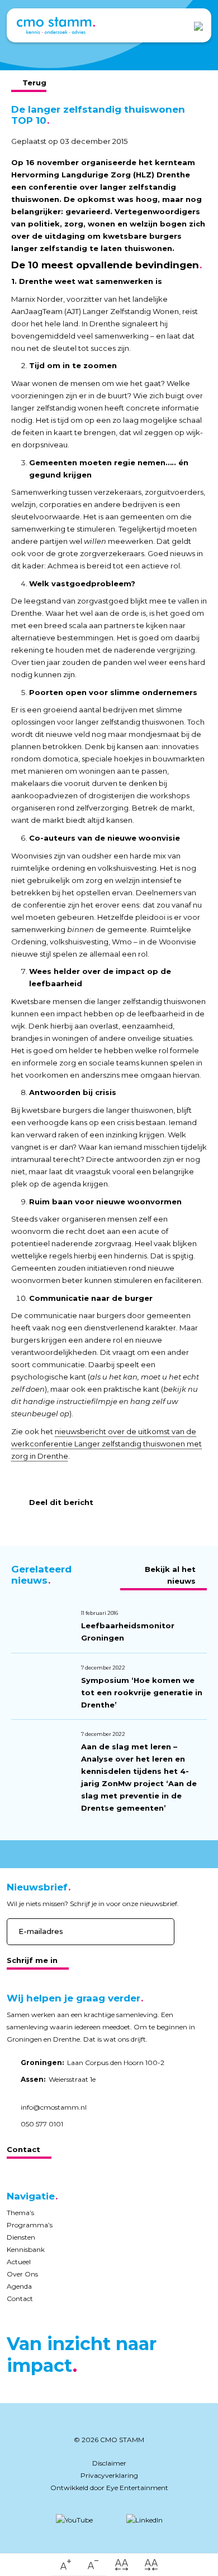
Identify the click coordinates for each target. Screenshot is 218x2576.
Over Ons (22, 2274)
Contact (23, 2149)
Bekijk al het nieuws (170, 1575)
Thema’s (20, 2213)
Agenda (19, 2286)
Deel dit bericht (61, 1502)
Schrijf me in (32, 1960)
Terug (34, 83)
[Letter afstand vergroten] (122, 2565)
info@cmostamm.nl (54, 2107)
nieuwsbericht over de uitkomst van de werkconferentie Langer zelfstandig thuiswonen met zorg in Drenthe (106, 1444)
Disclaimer (109, 2463)
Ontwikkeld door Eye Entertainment (109, 2488)
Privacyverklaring (109, 2475)
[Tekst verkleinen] (93, 2565)
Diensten (21, 2237)
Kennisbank (26, 2249)
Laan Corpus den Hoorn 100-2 (93, 2063)
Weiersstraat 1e (58, 2079)
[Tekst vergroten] (66, 2565)
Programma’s (30, 2225)
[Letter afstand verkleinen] (151, 2565)
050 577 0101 (42, 2124)
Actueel (19, 2262)
